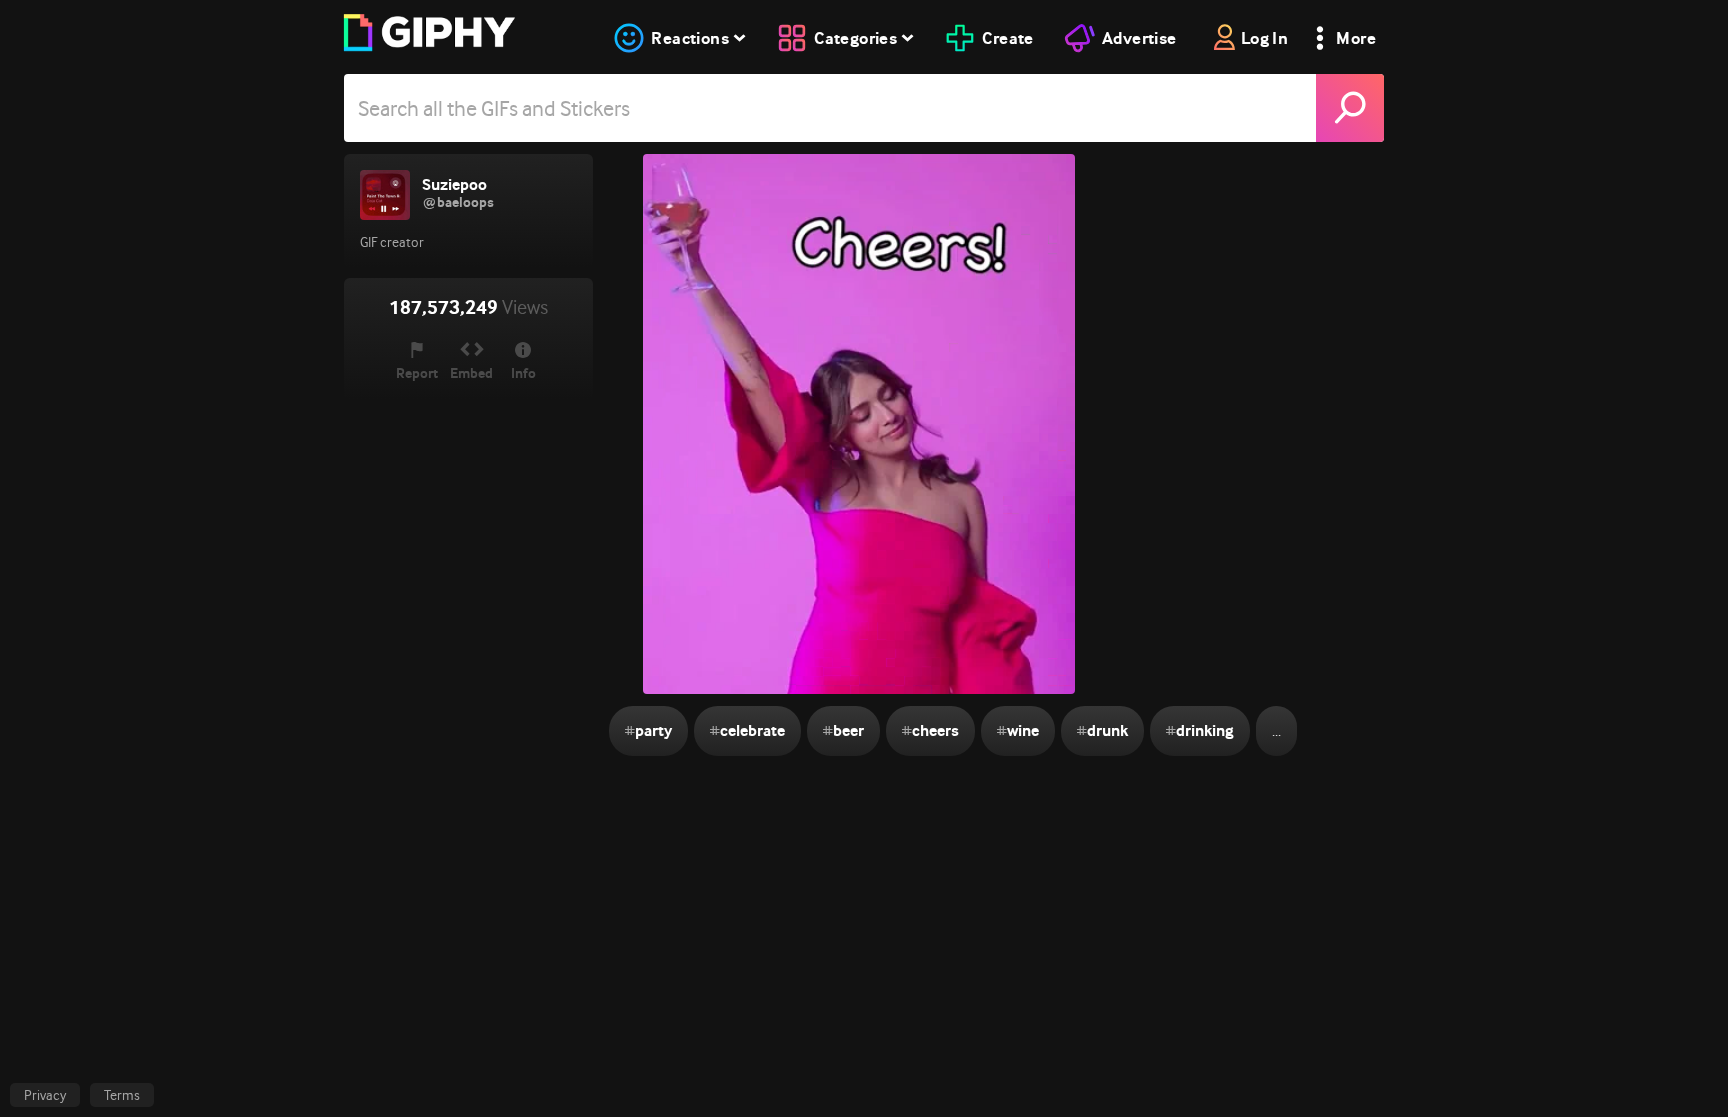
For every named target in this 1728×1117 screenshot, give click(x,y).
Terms (122, 1095)
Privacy (45, 1095)
